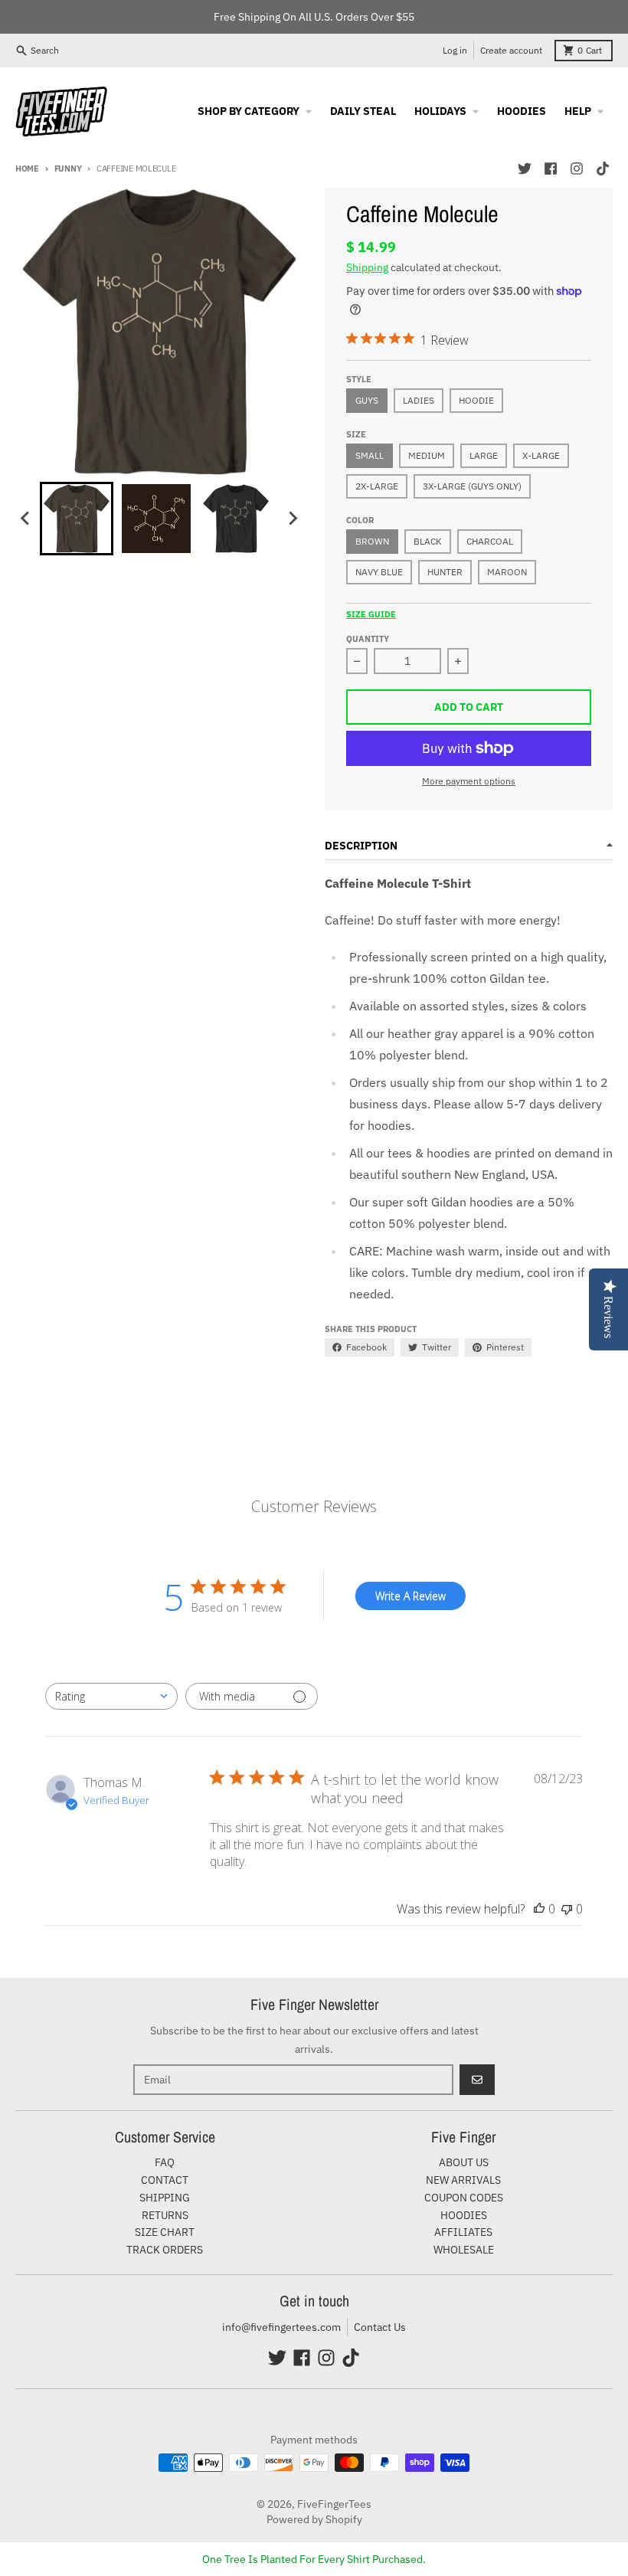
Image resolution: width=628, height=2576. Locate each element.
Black (428, 541)
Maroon (507, 572)
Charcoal (490, 541)
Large (484, 455)
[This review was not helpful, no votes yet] (567, 1909)
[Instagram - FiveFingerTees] (577, 169)
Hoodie (476, 400)
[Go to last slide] (26, 519)
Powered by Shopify (314, 2519)
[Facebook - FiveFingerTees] (551, 169)
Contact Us (380, 2327)
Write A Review (410, 1596)
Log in (455, 50)
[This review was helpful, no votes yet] (539, 1909)
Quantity (368, 639)
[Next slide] (293, 519)
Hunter (445, 572)
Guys (367, 400)
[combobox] (111, 1696)
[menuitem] (77, 519)
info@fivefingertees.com (281, 2327)
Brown (372, 541)
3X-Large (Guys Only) (472, 486)
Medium (427, 455)
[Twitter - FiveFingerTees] (525, 169)
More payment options (469, 781)
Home (27, 169)
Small (370, 455)
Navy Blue (379, 572)
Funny (68, 169)
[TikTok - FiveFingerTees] (603, 169)
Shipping (367, 267)
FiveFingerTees (334, 2504)
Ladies (419, 400)
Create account (511, 50)
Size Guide (371, 614)
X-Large (541, 455)
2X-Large (377, 486)
